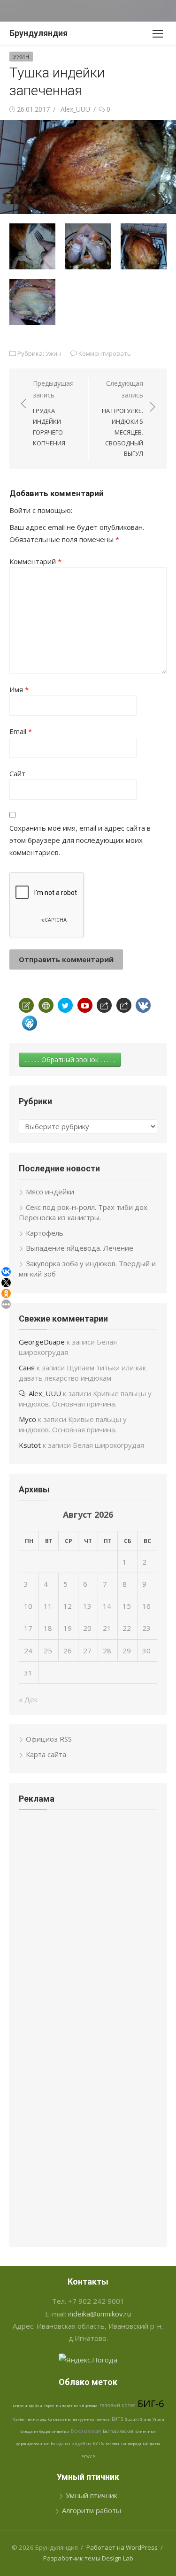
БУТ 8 (98, 2443)
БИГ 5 (117, 2419)
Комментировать (105, 353)
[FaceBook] (104, 1005)
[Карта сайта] (46, 1005)
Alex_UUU (75, 109)
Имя (19, 689)
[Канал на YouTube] (85, 1005)
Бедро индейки (27, 2405)
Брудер (88, 2456)
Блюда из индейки (71, 2443)
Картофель (45, 1233)
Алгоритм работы (92, 2510)
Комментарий (35, 561)
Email (21, 731)
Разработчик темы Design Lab (88, 2558)
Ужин (21, 57)
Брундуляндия (38, 33)
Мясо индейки (50, 1192)
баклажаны (60, 2419)
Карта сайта (46, 1754)
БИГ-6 (151, 2404)
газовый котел (118, 2405)
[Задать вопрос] (26, 1005)
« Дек (28, 1699)
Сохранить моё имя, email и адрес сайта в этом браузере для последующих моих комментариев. (80, 840)
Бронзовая (86, 2431)
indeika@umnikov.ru (99, 2314)
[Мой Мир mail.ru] (30, 1023)
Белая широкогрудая (108, 1445)
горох (49, 2405)
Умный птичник (92, 2495)
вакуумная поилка (91, 2419)
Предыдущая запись (53, 413)
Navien (19, 2419)
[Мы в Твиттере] (65, 1005)
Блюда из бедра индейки (45, 2431)
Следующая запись (122, 418)
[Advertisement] (88, 1887)
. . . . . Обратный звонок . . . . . (70, 1059)
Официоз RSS (49, 1739)
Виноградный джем (141, 2443)
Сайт (17, 773)
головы (112, 2443)
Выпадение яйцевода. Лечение (80, 1248)
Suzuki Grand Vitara (145, 2419)
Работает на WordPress (122, 2547)
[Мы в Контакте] (143, 1005)
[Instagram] (124, 1005)
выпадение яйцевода (77, 2405)
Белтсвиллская (118, 2431)
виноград (37, 2419)
